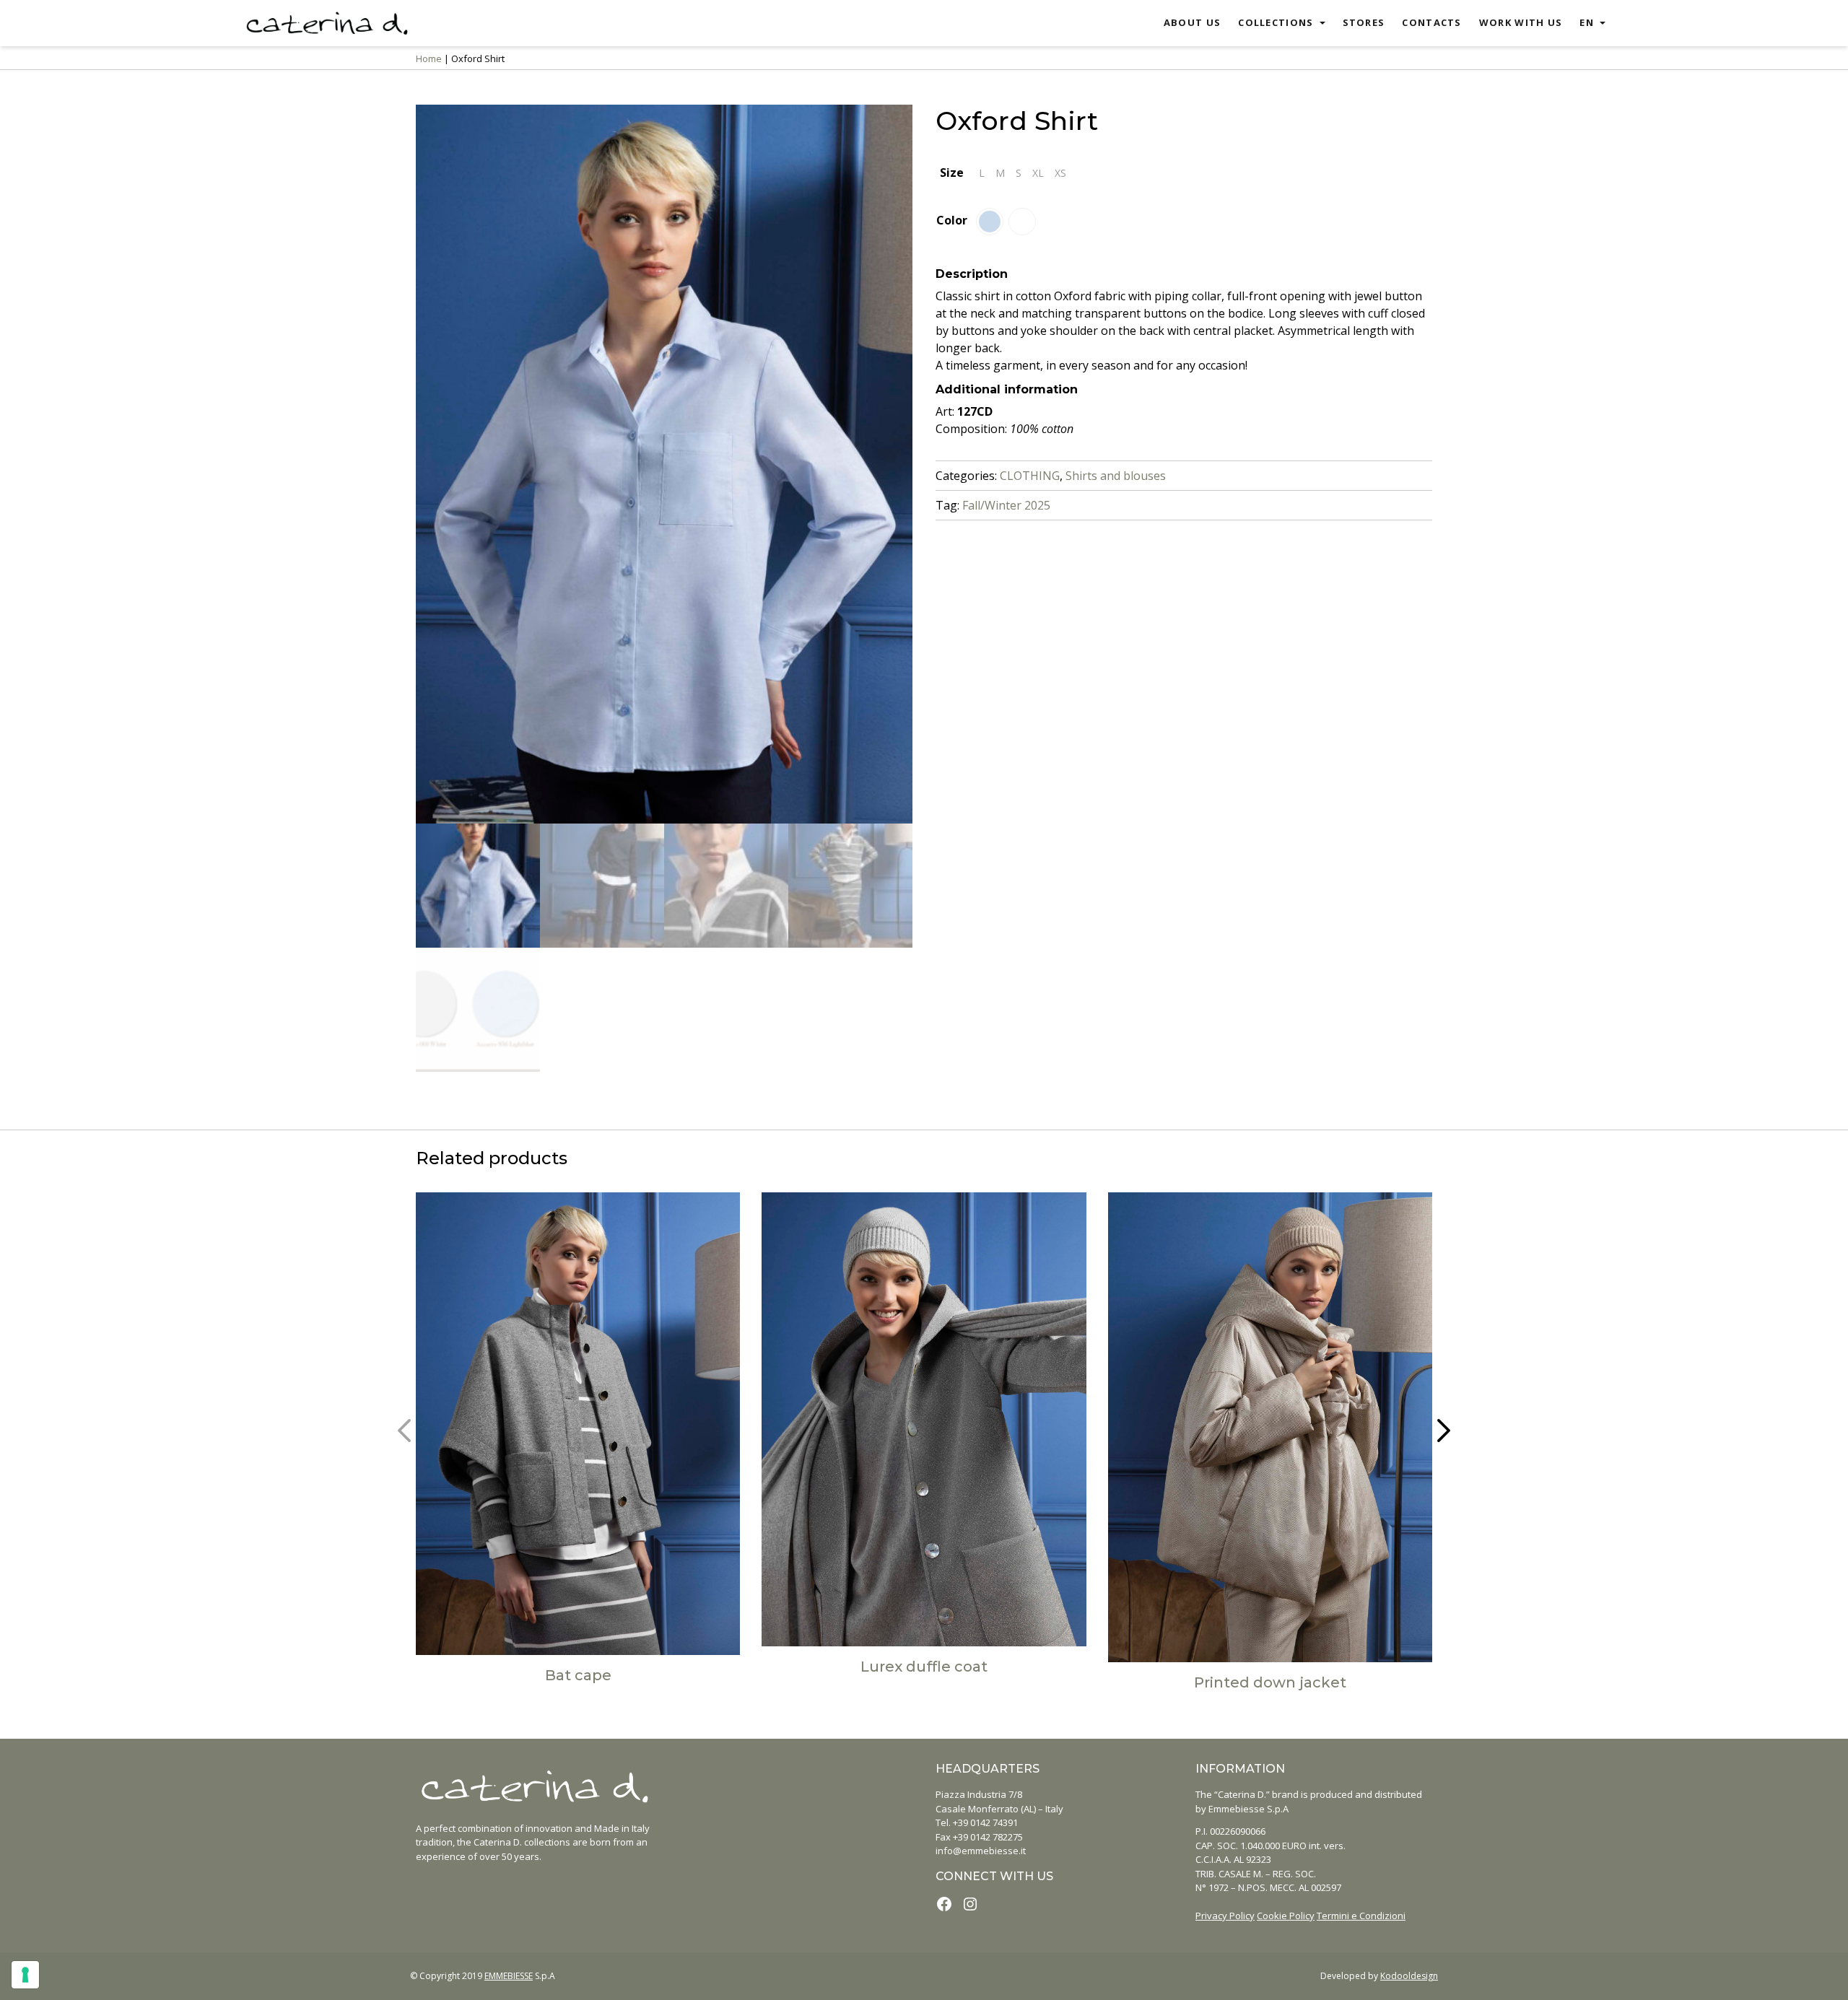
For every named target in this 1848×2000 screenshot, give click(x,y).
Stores (1364, 22)
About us (1192, 22)
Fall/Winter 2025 (1006, 505)
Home (429, 58)
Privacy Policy (1225, 1916)
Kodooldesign (1409, 1976)
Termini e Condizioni (1361, 1916)
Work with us (1521, 22)
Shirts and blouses (1116, 476)
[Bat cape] (578, 1424)
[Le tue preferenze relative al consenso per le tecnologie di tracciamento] (25, 1975)
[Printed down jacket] (1270, 1427)
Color (952, 220)
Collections (1276, 22)
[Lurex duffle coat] (924, 1419)
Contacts (1431, 22)
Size (952, 173)
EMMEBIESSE (509, 1976)
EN (1587, 22)
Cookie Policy (1286, 1916)
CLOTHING (1030, 476)
